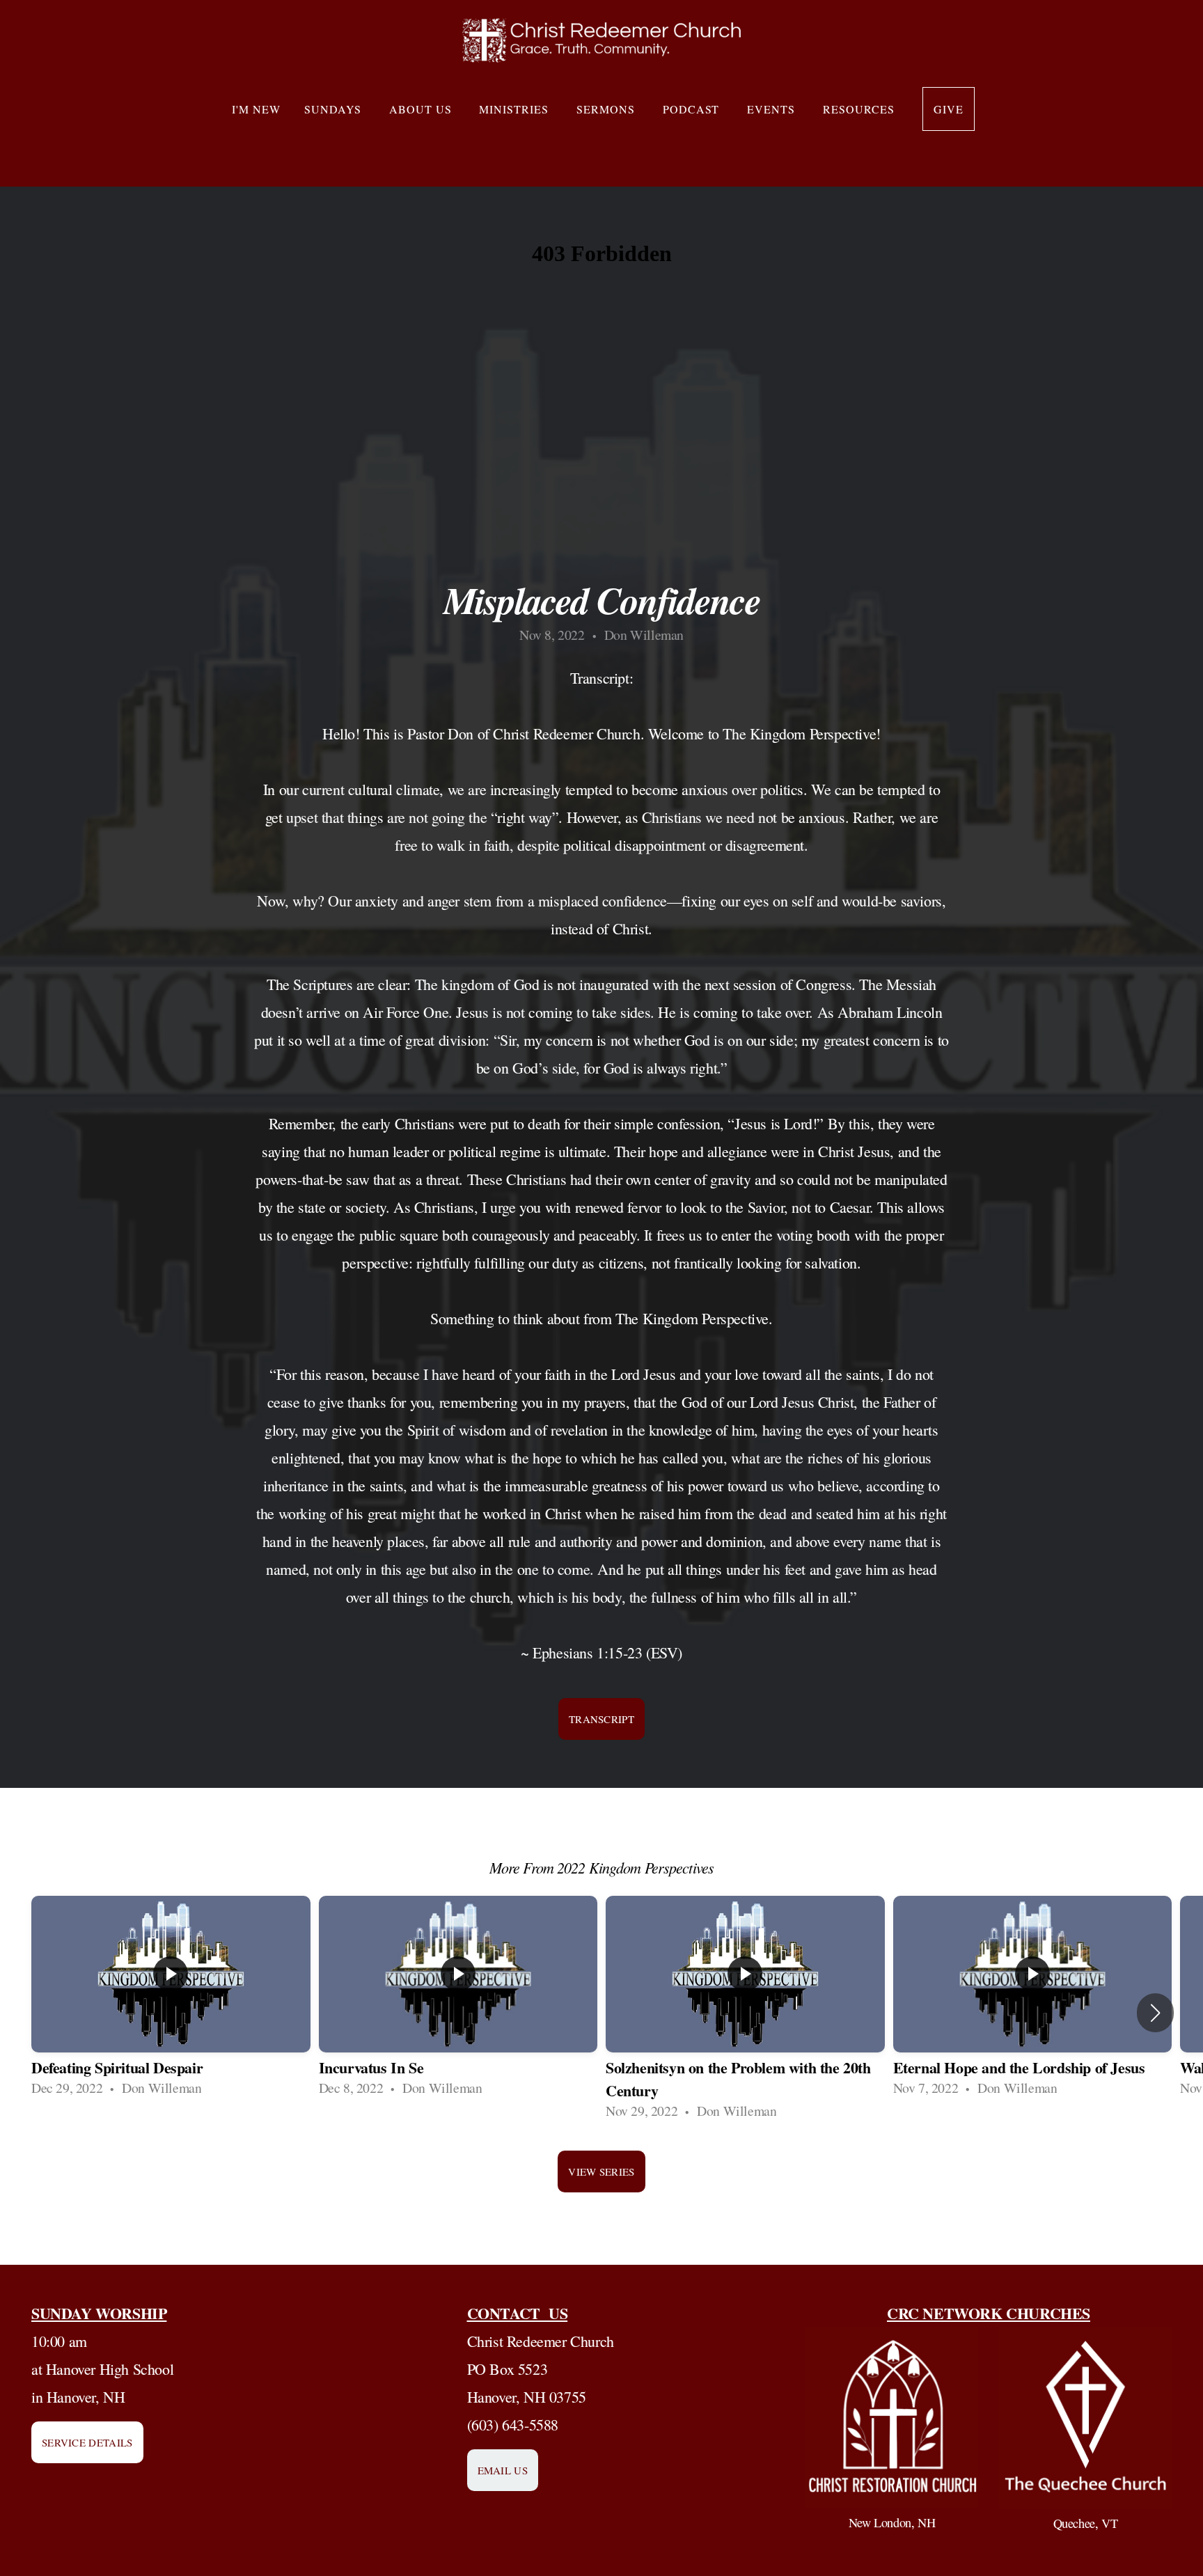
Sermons (608, 109)
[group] (171, 2001)
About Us (423, 109)
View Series (601, 2171)
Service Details (87, 2442)
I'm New (256, 109)
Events (773, 109)
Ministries (516, 109)
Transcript (601, 1719)
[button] (1155, 2013)
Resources (861, 109)
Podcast (693, 109)
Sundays (335, 109)
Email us (503, 2470)
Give (949, 109)
